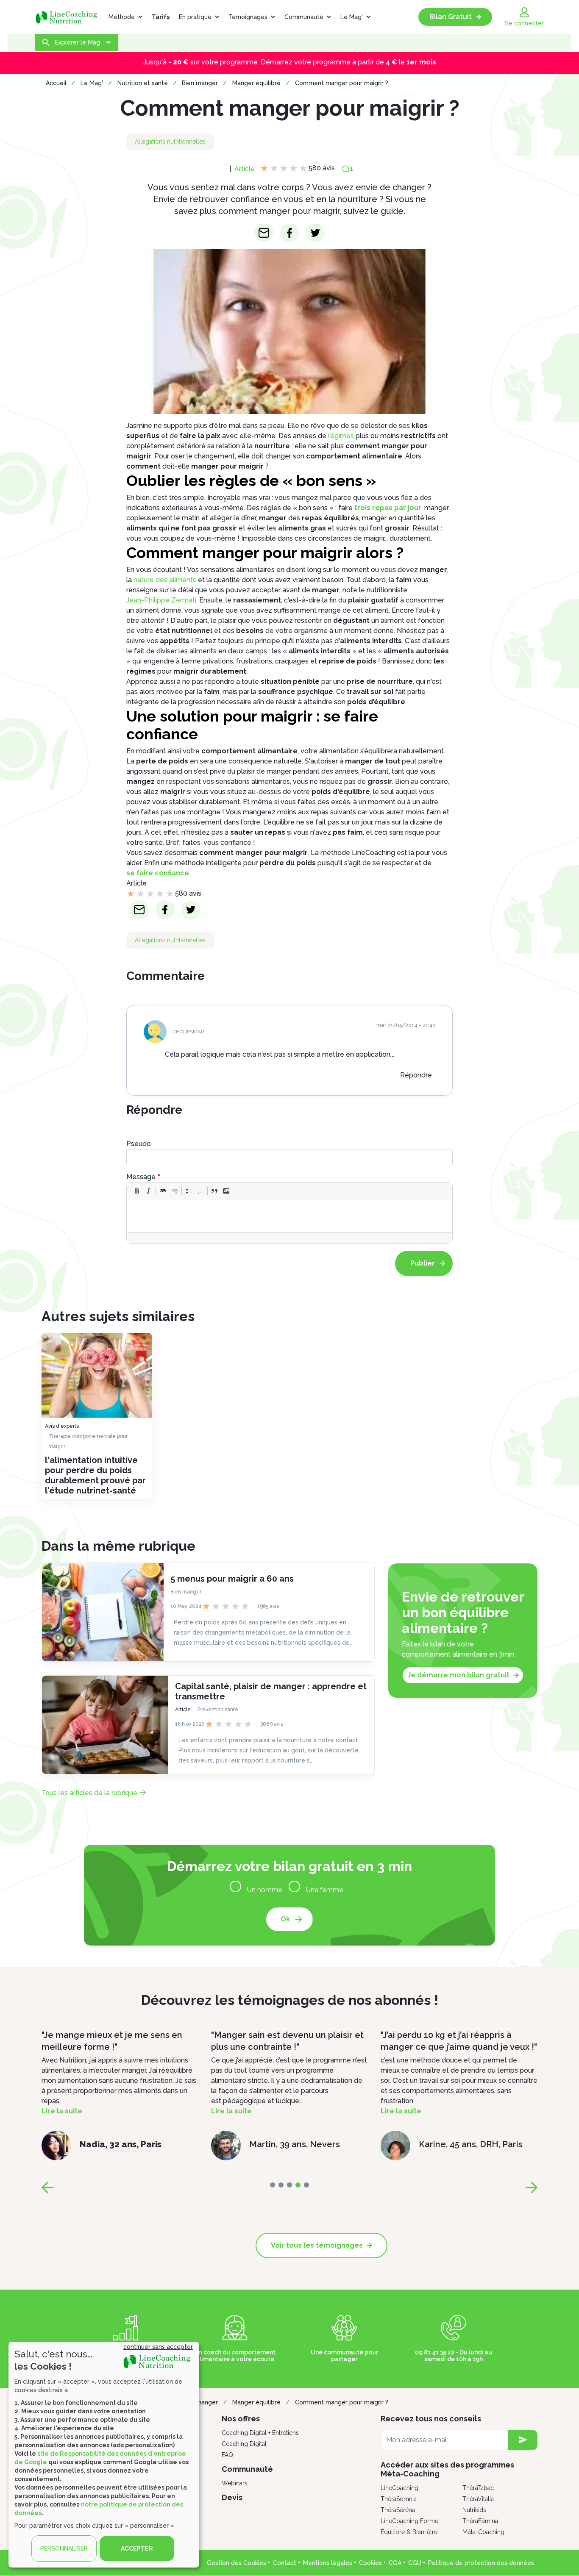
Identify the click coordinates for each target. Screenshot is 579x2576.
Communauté (304, 17)
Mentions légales (328, 2563)
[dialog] (104, 2455)
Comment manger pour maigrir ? (342, 83)
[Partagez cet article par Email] (264, 233)
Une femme (324, 1890)
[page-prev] (47, 2187)
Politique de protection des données (481, 2563)
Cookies (370, 2563)
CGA (395, 2563)
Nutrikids (474, 2510)
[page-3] (298, 2185)
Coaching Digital (244, 2444)
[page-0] (273, 2185)
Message (141, 1177)
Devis (232, 2497)
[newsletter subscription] (523, 2440)
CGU (415, 2563)
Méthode (122, 17)
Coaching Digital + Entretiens (260, 2433)
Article (245, 169)
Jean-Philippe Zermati (161, 600)
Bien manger (200, 83)
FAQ (227, 2455)
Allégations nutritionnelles (170, 142)
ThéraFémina (480, 2521)
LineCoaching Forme (409, 2521)
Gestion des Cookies (237, 2563)
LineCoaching (399, 2488)
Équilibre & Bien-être (409, 2532)
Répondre (416, 1075)
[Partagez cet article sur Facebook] (290, 233)
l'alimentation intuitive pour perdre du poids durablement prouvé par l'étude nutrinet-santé (95, 1475)
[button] (137, 1191)
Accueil (56, 83)
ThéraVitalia (478, 2499)
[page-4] (306, 2185)
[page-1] (281, 2185)
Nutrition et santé (143, 83)
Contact (285, 2563)
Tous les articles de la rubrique (89, 1793)
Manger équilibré (256, 83)
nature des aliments (165, 580)
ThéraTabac (478, 2488)
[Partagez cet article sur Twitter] (315, 233)
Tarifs (161, 17)
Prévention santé (218, 1710)
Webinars (235, 2483)
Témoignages (248, 17)
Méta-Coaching (483, 2532)
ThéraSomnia (399, 2499)
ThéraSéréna (398, 2510)
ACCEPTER (137, 2548)
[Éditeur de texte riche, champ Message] (290, 1216)
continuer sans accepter (158, 2347)
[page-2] (289, 2185)
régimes (341, 436)
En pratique (195, 17)
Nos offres (241, 2419)
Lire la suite (174, 2111)
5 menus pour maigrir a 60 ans (232, 1579)
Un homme (264, 1890)
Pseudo (139, 1144)
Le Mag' (352, 17)
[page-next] (532, 2187)
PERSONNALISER (64, 2548)
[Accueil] (70, 17)
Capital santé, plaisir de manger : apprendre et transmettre (271, 1691)
